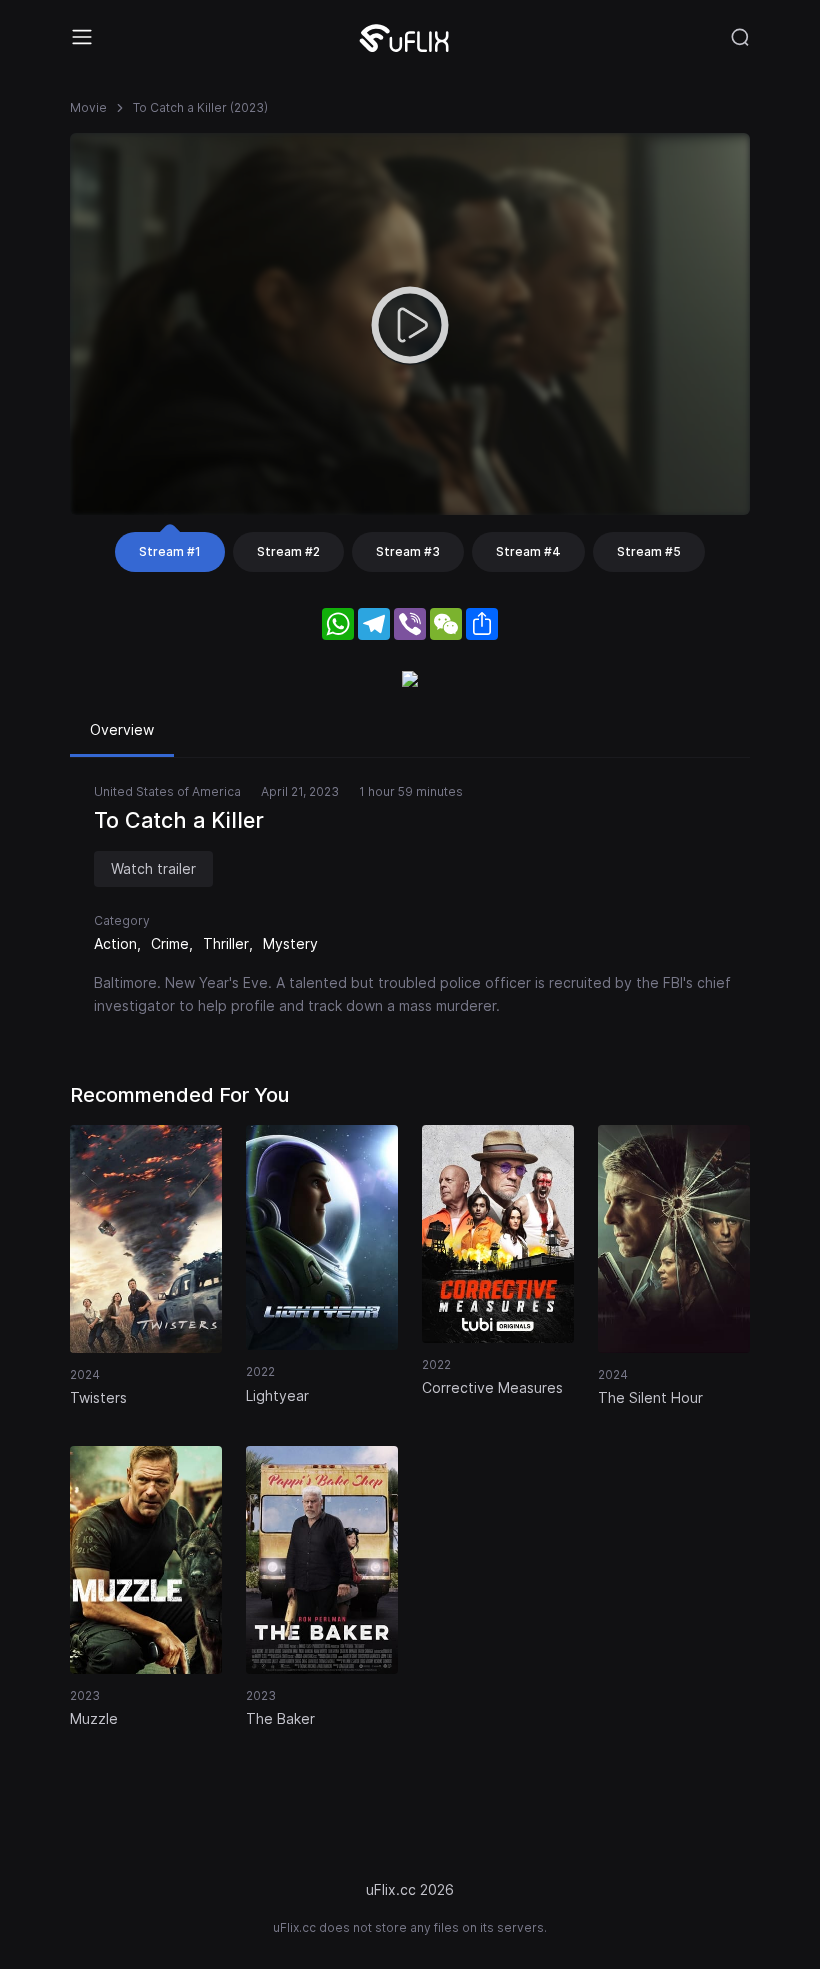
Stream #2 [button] (288, 551)
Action (115, 943)
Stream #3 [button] (408, 551)
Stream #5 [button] (649, 551)
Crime (170, 943)
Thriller (226, 943)
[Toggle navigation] (82, 37)
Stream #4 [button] (528, 551)
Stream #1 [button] (170, 551)
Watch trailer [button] (153, 868)
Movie (88, 107)
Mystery (290, 943)
